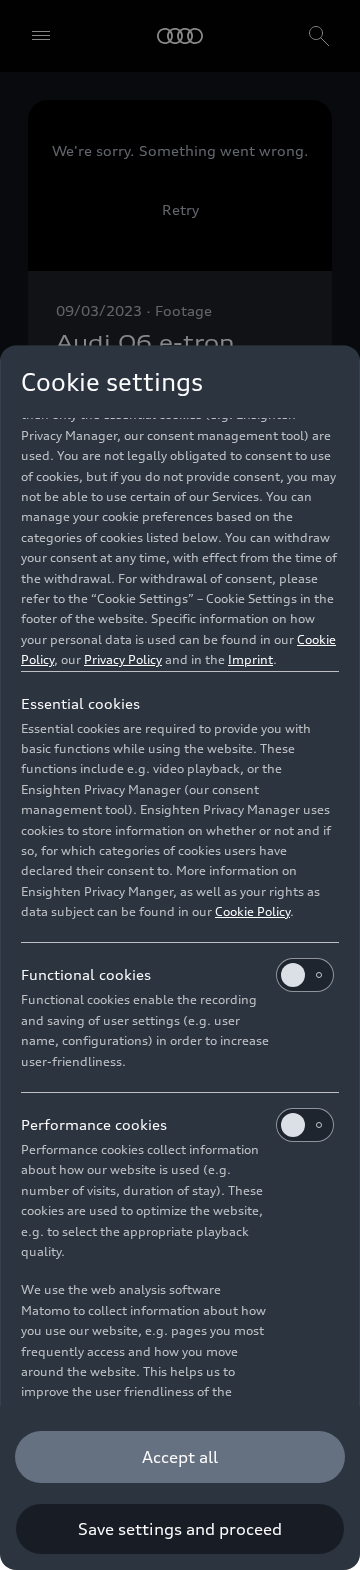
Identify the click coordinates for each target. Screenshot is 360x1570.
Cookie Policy (252, 911)
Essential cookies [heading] (80, 703)
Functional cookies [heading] (86, 974)
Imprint (250, 659)
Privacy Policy (123, 659)
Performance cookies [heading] (94, 1124)
